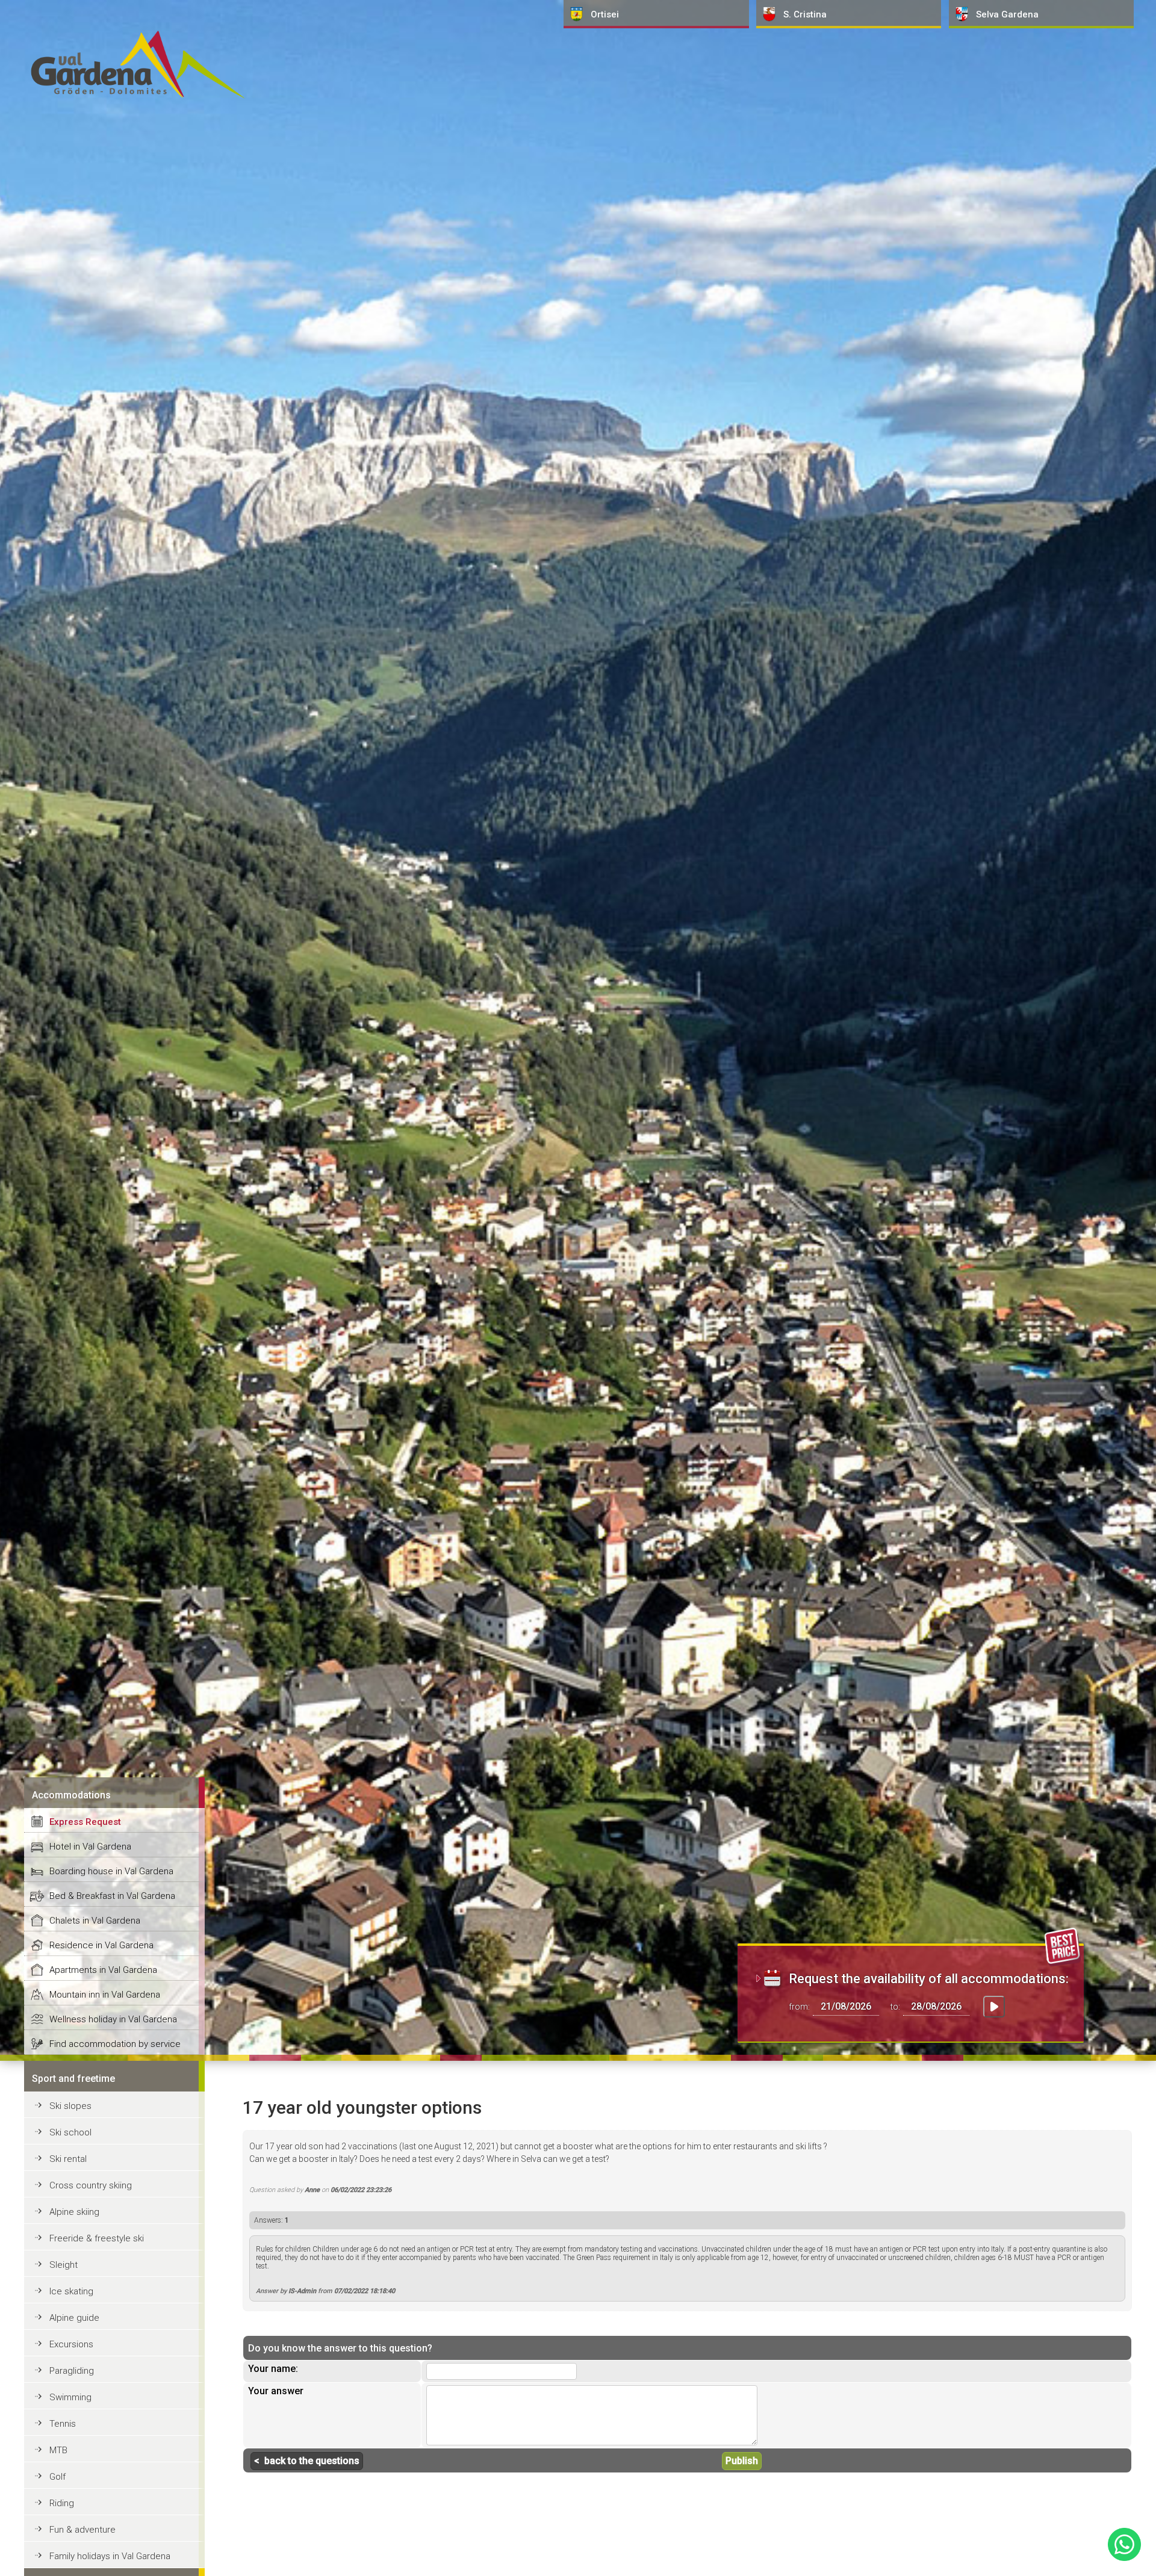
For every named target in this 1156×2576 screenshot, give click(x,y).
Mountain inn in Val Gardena (105, 1995)
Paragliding (72, 2371)
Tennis (63, 2424)
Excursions (71, 2344)
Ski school (70, 2132)
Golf (57, 2477)
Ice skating (71, 2291)
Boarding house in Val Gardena (111, 1871)
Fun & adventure (82, 2530)
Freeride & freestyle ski (97, 2238)
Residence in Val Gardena (101, 1945)
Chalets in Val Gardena (95, 1921)
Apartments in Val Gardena (103, 1970)
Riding (62, 2503)
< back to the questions (307, 2461)
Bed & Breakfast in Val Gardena (112, 1896)
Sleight (64, 2265)
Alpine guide (74, 2318)
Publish (742, 2461)
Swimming (70, 2397)
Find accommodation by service (115, 2044)
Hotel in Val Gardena (90, 1847)
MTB (58, 2450)
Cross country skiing (91, 2185)
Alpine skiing (74, 2212)
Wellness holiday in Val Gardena (113, 2019)
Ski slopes (70, 2106)
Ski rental (68, 2159)
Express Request (85, 1822)
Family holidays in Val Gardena (110, 2556)
